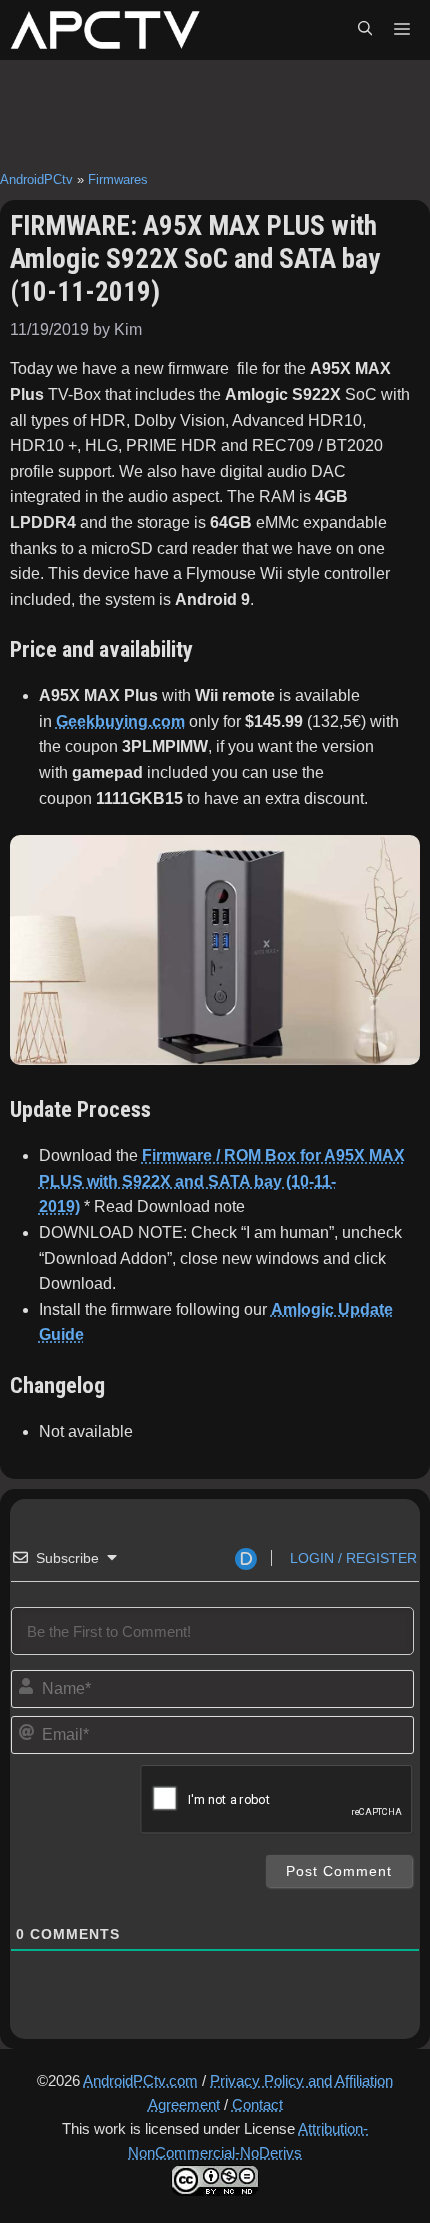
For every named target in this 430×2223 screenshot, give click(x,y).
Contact (257, 2104)
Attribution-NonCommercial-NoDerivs (248, 2140)
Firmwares (118, 179)
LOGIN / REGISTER (351, 1558)
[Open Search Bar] (365, 30)
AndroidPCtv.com (140, 2080)
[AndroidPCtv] (105, 30)
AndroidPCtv (36, 179)
